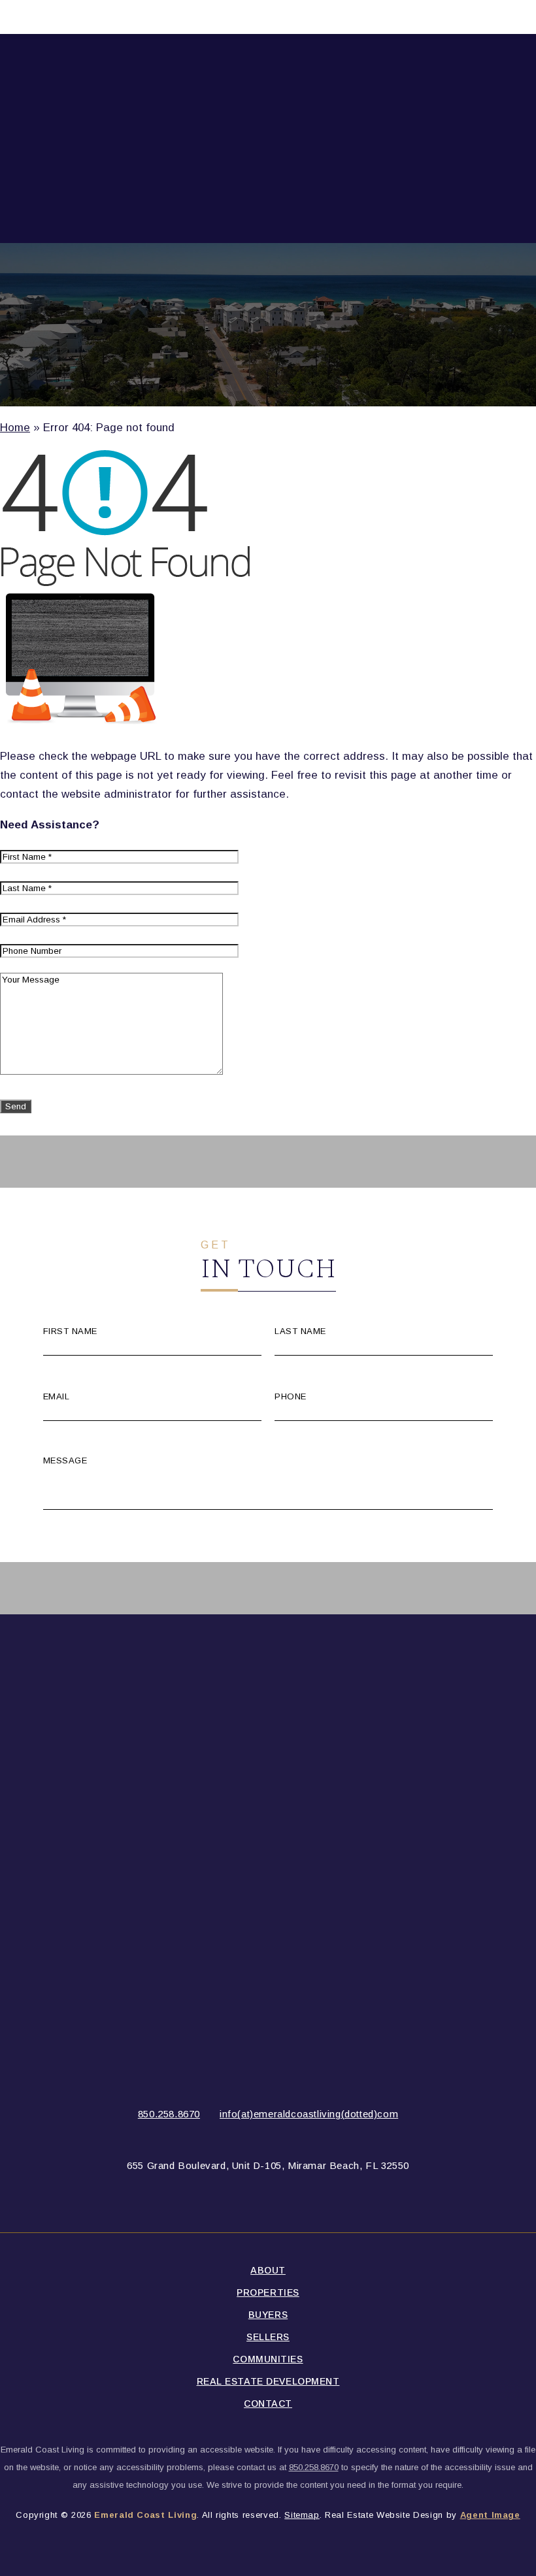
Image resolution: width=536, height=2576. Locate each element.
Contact (268, 2404)
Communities (268, 2359)
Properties (268, 2292)
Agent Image (490, 2515)
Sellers (268, 2337)
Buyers (268, 2315)
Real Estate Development (268, 2381)
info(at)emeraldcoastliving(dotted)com (309, 2114)
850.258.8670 (169, 2114)
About (268, 2270)
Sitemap (302, 2515)
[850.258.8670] (268, 17)
